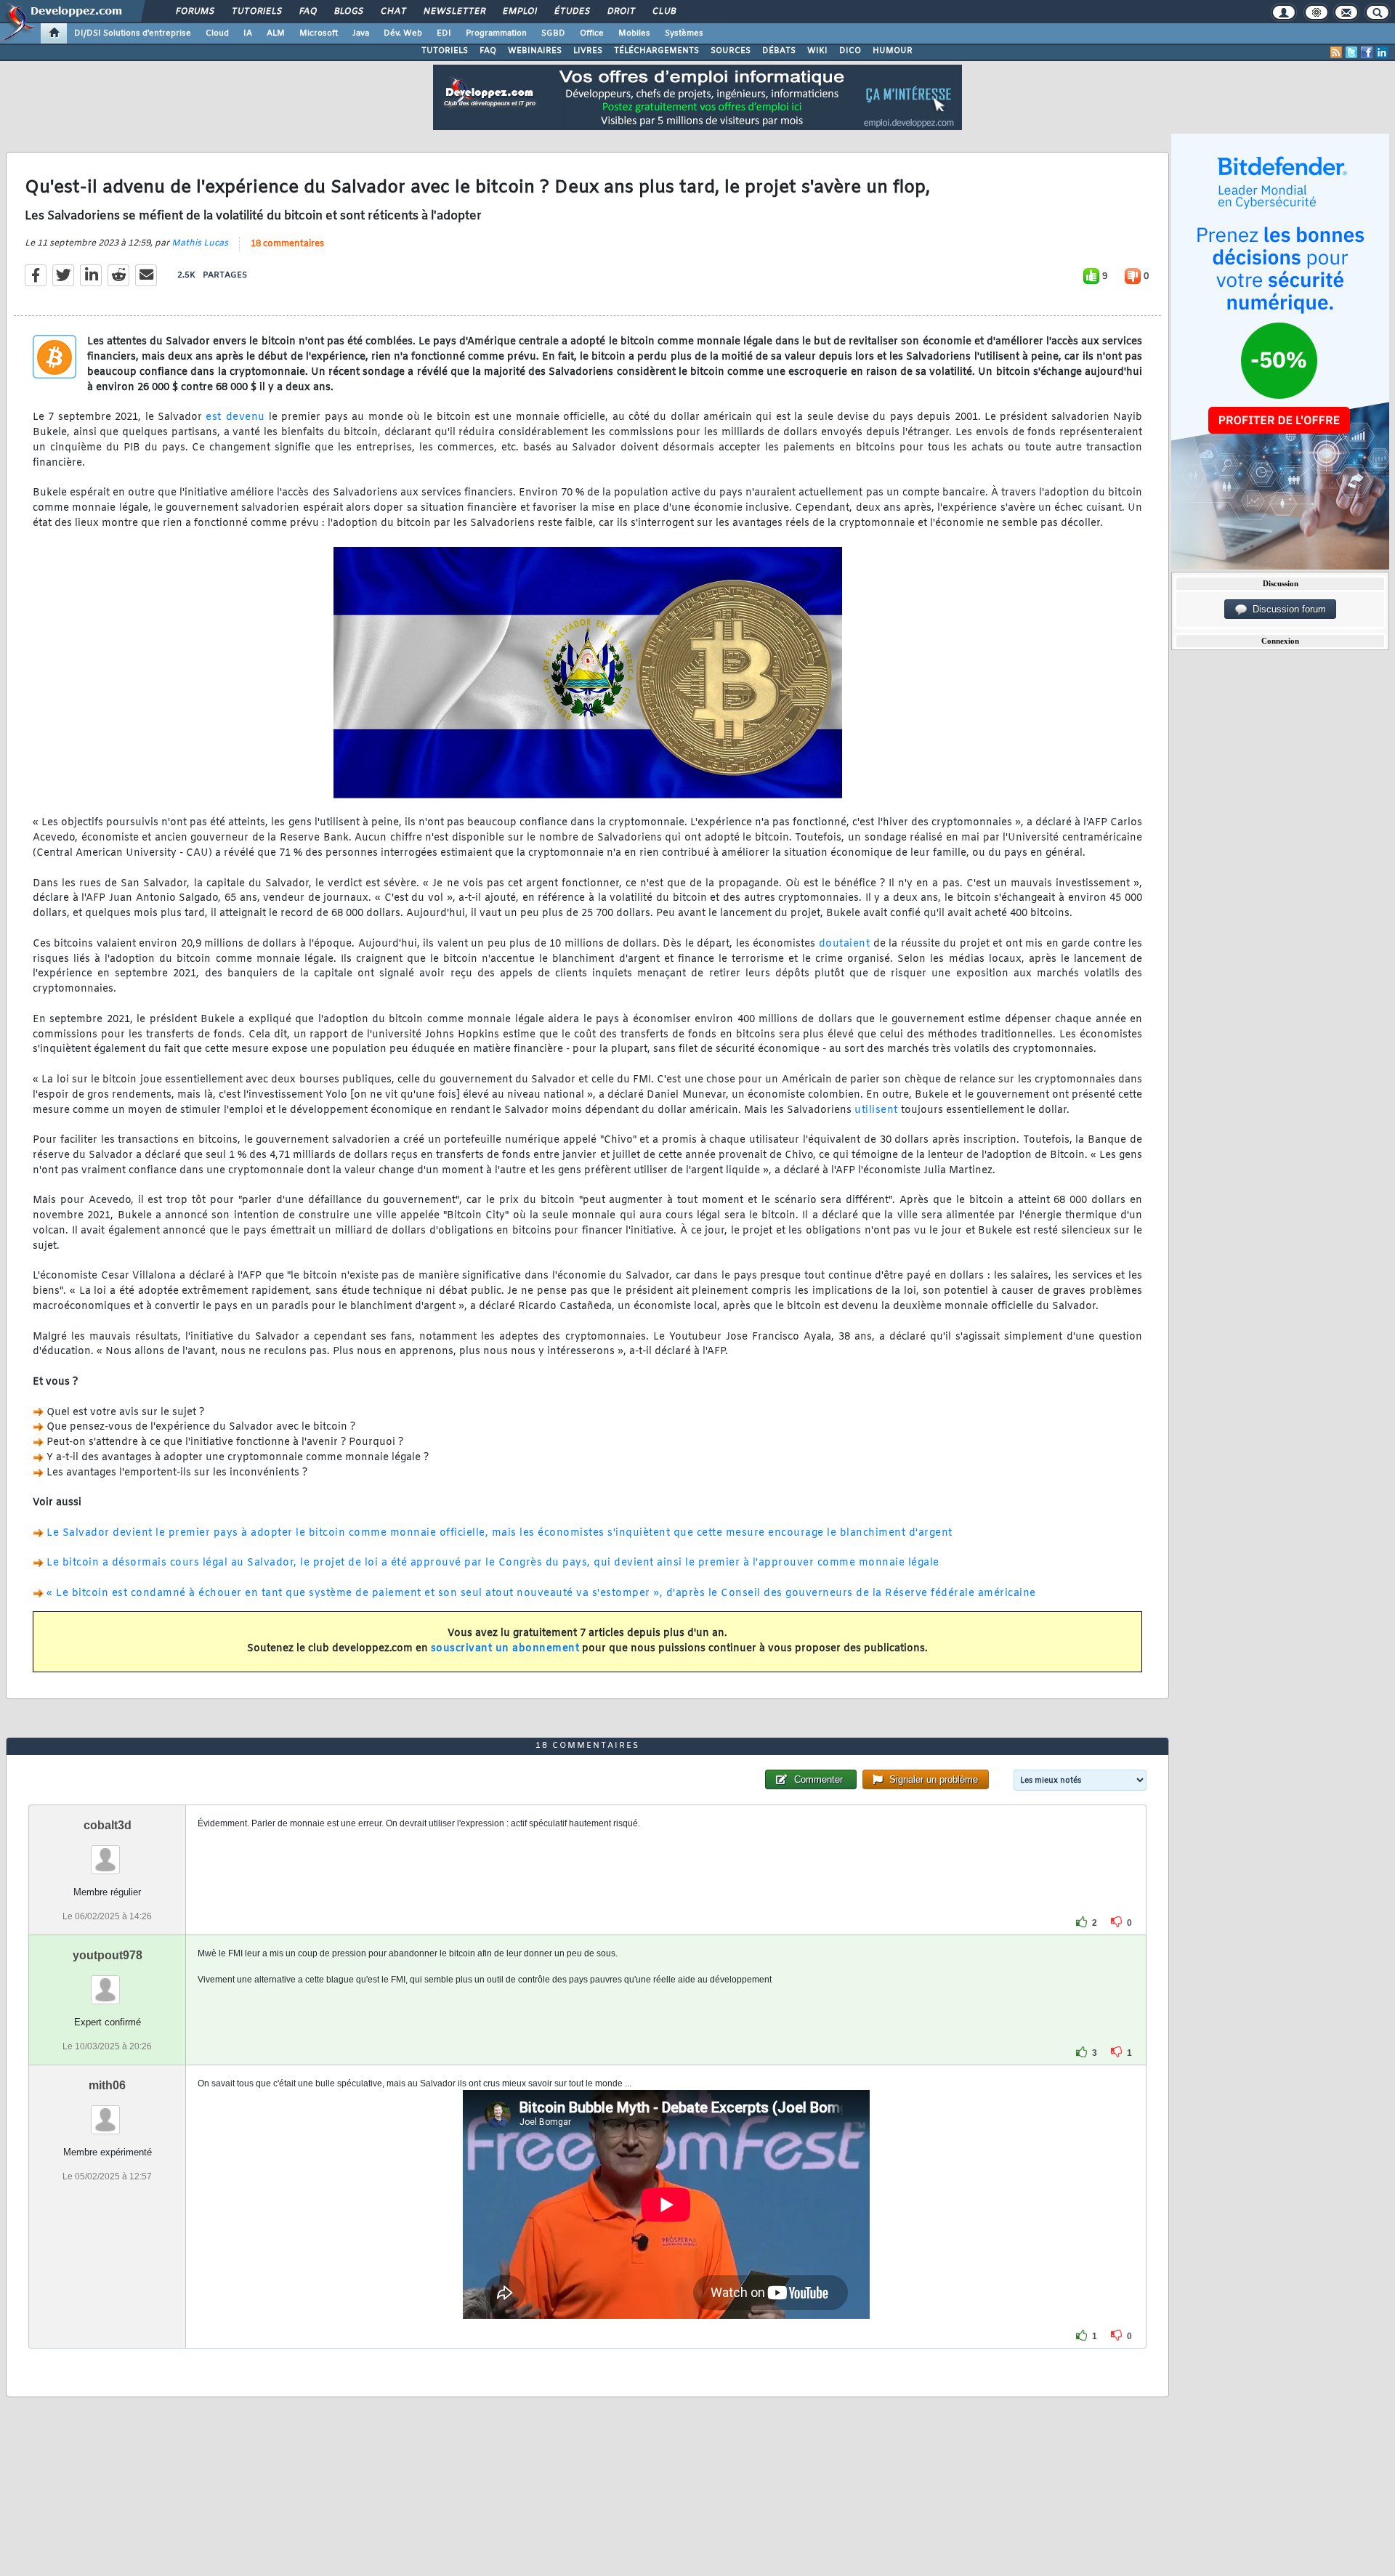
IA (248, 33)
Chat (393, 12)
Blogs (348, 12)
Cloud (217, 33)
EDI (444, 33)
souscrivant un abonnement (505, 1649)
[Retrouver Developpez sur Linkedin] (1382, 52)
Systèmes (684, 33)
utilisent (876, 1110)
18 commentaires (287, 244)
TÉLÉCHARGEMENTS (656, 51)
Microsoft (319, 33)
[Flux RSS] (1336, 52)
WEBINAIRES (535, 51)
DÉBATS (779, 51)
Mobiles (634, 33)
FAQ (307, 12)
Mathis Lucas (200, 243)
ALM (276, 33)
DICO (850, 51)
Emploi (519, 12)
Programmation (496, 33)
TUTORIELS (445, 51)
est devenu (235, 417)
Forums (194, 12)
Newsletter (454, 12)
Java (361, 33)
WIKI (817, 51)
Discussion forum (1286, 609)
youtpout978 (108, 1955)
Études (571, 12)
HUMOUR (893, 51)
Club (663, 12)
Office (592, 33)
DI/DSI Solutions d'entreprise (133, 33)
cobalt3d (108, 1825)
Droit (620, 12)
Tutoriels (256, 12)
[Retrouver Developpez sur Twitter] (1351, 52)
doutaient (845, 944)
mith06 (107, 2085)
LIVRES (588, 51)
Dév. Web (403, 33)
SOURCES (731, 51)
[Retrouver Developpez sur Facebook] (1367, 52)
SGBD (553, 33)
